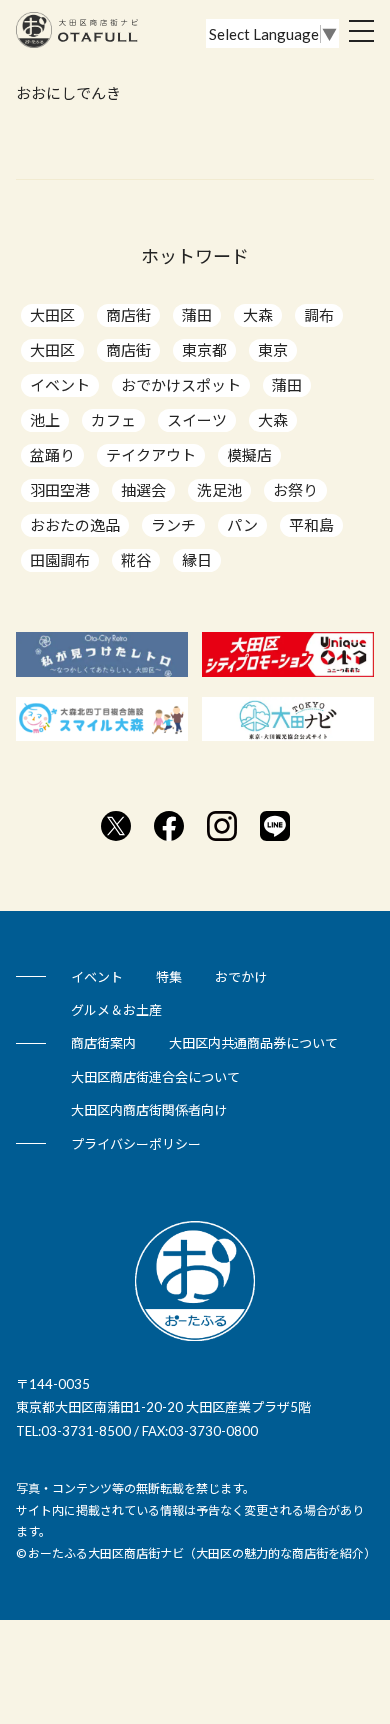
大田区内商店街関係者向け (149, 1110)
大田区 (52, 315)
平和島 (311, 525)
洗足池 (219, 490)
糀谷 (136, 560)
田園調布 (60, 560)
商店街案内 (103, 1043)
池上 (45, 420)
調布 (319, 315)
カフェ (113, 420)
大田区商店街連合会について (155, 1077)
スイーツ (197, 420)
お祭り (295, 490)
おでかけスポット (181, 385)
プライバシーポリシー (136, 1144)
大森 (258, 315)
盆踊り (52, 455)
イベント (60, 385)
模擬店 (249, 455)
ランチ (173, 525)
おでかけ (241, 977)
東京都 (204, 350)
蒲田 (197, 315)
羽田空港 (60, 490)
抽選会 (143, 490)
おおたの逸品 (75, 525)
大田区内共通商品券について (253, 1043)
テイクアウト (151, 455)
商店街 (128, 315)
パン (242, 525)
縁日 (197, 560)
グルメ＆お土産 (116, 1010)
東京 (273, 350)
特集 (169, 977)
